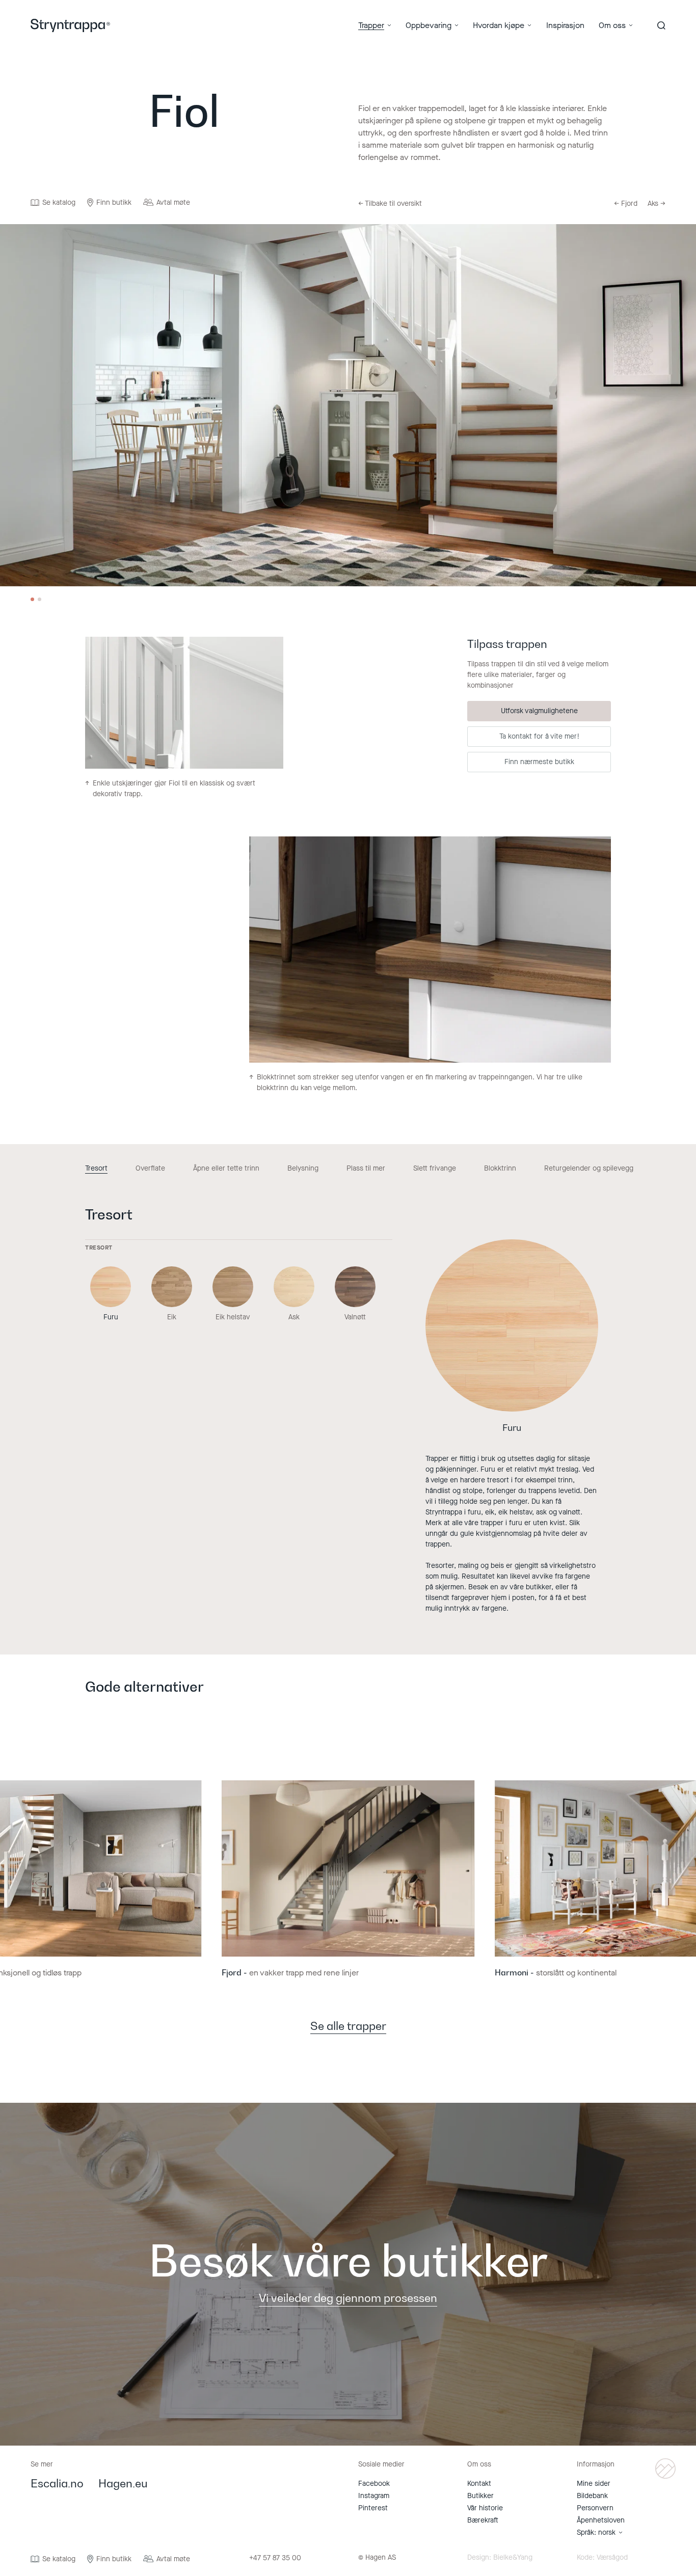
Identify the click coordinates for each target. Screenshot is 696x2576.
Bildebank (592, 2496)
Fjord (626, 204)
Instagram (374, 2496)
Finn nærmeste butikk (539, 762)
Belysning (303, 1169)
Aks (657, 204)
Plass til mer (366, 1169)
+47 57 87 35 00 (275, 2558)
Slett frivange (435, 1169)
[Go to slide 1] (32, 599)
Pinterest (373, 2508)
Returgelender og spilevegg (589, 1169)
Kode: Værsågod (602, 2558)
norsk (607, 2532)
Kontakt (479, 2484)
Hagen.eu (123, 2484)
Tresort (96, 1169)
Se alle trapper (348, 2027)
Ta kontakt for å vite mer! (539, 736)
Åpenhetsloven (601, 2520)
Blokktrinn (500, 1169)
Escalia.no (57, 2484)
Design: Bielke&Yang (500, 2558)
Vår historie (485, 2508)
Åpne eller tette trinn (226, 1169)
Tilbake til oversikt (390, 204)
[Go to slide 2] (39, 599)
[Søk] (661, 25)
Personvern (595, 2508)
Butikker (480, 2496)
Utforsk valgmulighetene (539, 711)
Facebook (374, 2484)
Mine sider (594, 2484)
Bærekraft (483, 2520)
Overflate (150, 1169)
